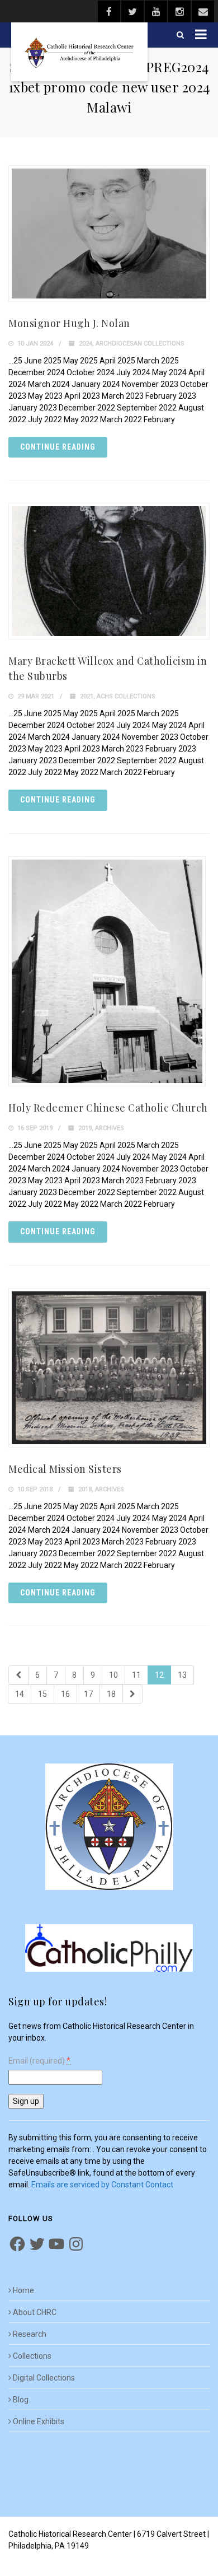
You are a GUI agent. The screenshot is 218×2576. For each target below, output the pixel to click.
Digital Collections (44, 2378)
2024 (86, 344)
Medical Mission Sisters (65, 1469)
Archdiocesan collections (140, 344)
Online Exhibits (39, 2421)
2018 (85, 1489)
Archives (110, 1128)
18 (111, 1694)
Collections (32, 2356)
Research (30, 2334)
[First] (18, 1675)
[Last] (132, 1694)
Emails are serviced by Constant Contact (102, 2185)
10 (113, 1675)
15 (42, 1694)
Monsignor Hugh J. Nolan (69, 323)
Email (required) (39, 2061)
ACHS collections (126, 696)
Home (23, 2290)
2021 (87, 696)
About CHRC (35, 2312)
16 (65, 1694)
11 (136, 1675)
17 (88, 1694)
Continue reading (58, 447)
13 (182, 1675)
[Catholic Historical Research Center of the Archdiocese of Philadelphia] (79, 52)
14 (20, 1694)
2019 (85, 1128)
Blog (21, 2400)
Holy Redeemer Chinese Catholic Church (108, 1108)
